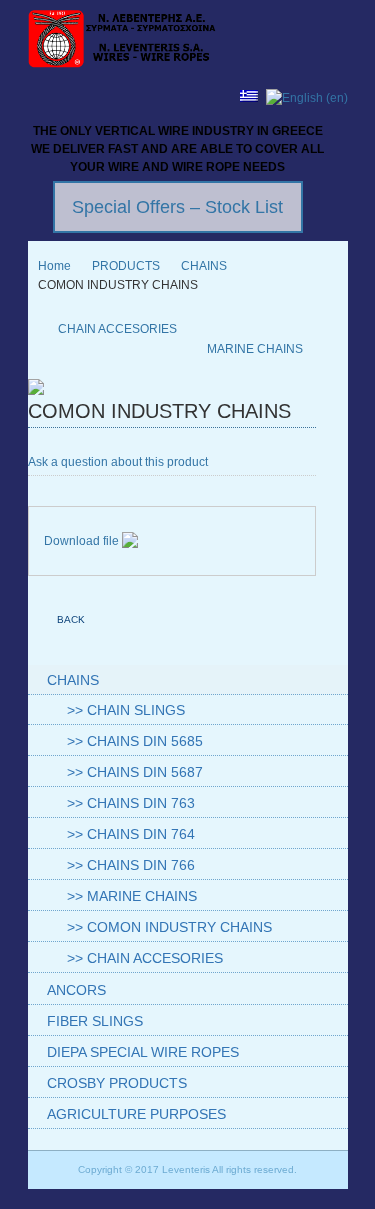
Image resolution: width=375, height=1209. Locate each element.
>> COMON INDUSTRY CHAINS (169, 927)
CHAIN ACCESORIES (117, 329)
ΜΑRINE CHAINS (255, 349)
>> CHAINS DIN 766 (131, 865)
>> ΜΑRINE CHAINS (132, 896)
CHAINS (204, 266)
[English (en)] (307, 98)
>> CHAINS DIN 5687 (135, 772)
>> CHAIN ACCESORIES (145, 958)
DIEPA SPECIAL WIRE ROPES (143, 1052)
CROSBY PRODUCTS (117, 1083)
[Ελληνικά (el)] (249, 98)
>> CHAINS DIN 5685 (135, 741)
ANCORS (76, 990)
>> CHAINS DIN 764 (131, 834)
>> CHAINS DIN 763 (131, 803)
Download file (83, 541)
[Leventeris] (123, 41)
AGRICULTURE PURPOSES (136, 1114)
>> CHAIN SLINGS (126, 710)
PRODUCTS (126, 266)
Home (54, 266)
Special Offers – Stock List (177, 207)
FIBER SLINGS (95, 1021)
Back (71, 619)
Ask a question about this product (118, 462)
